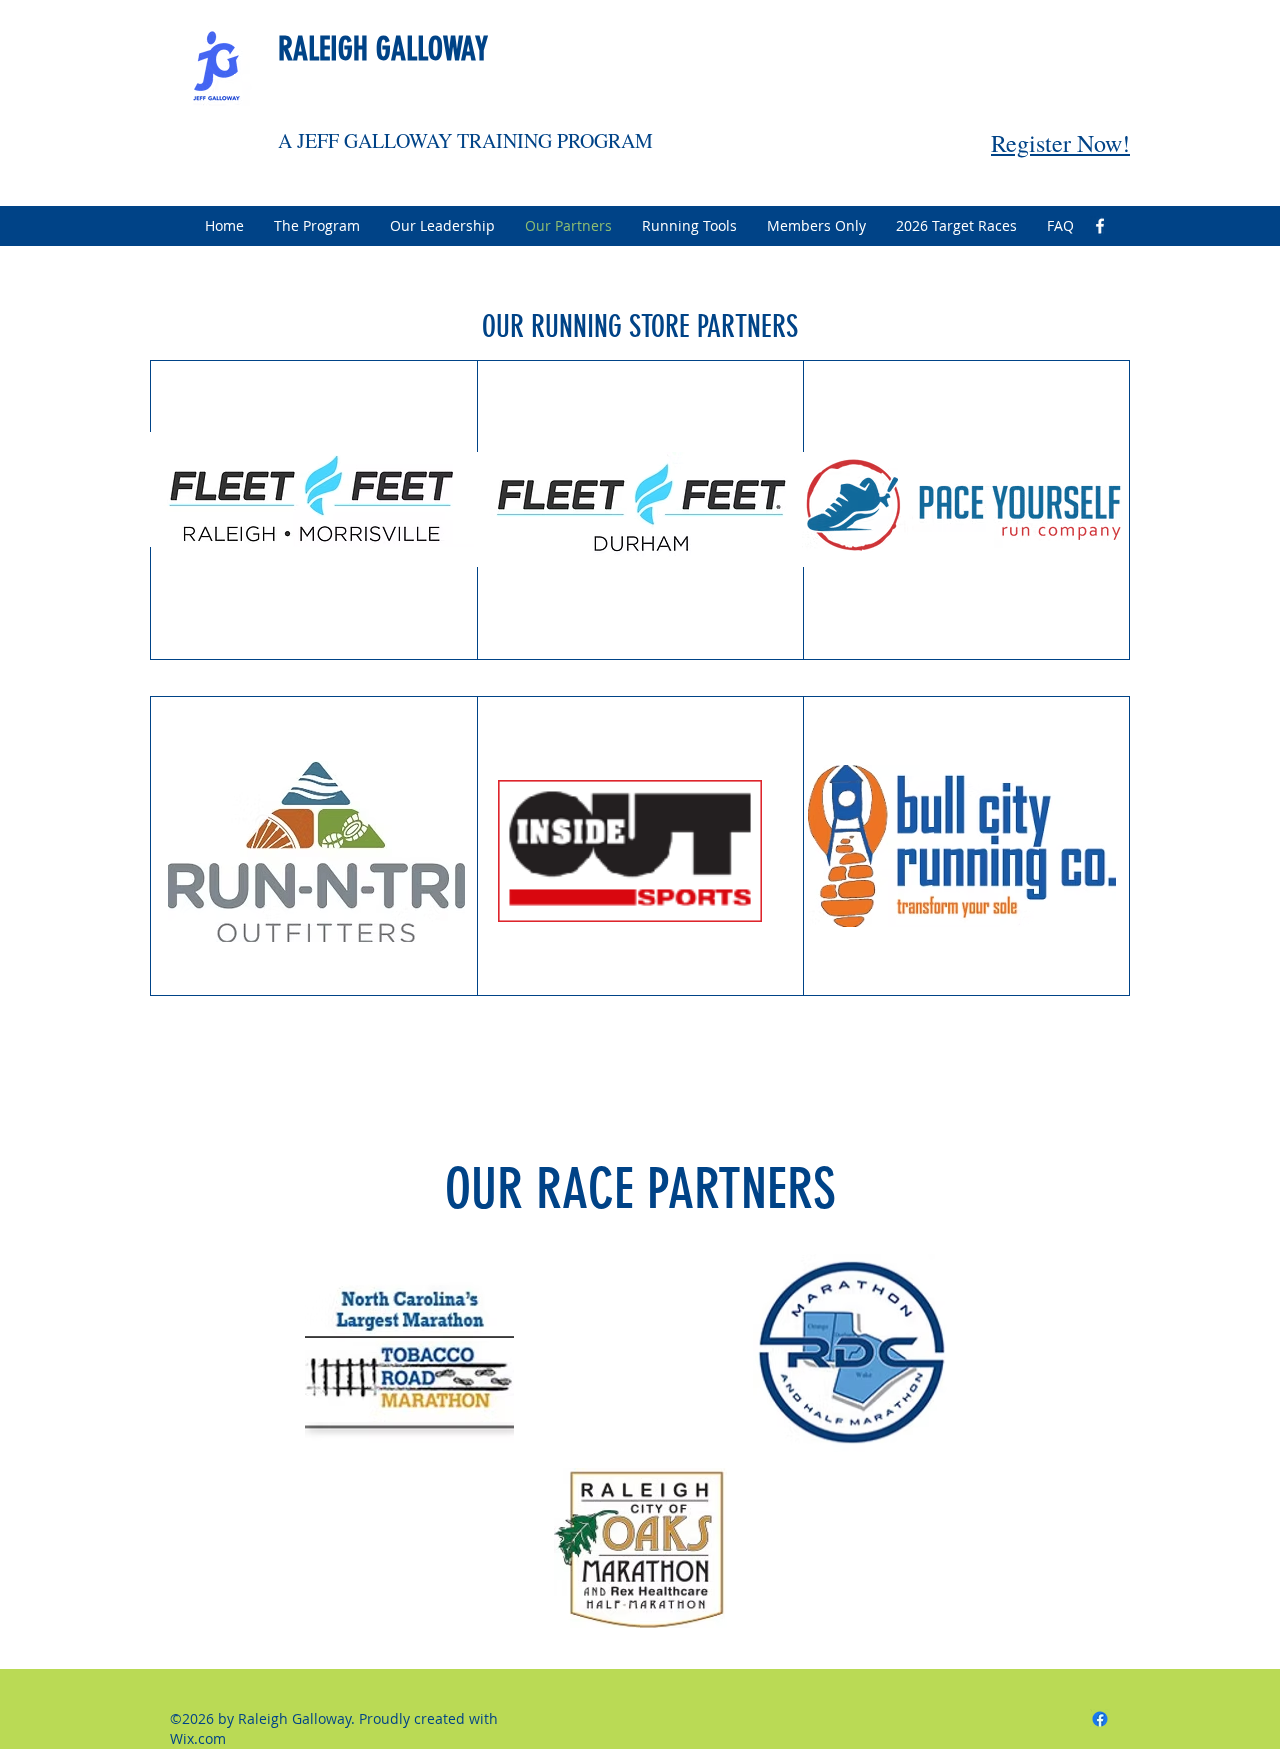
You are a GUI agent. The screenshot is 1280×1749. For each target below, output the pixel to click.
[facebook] (1100, 226)
